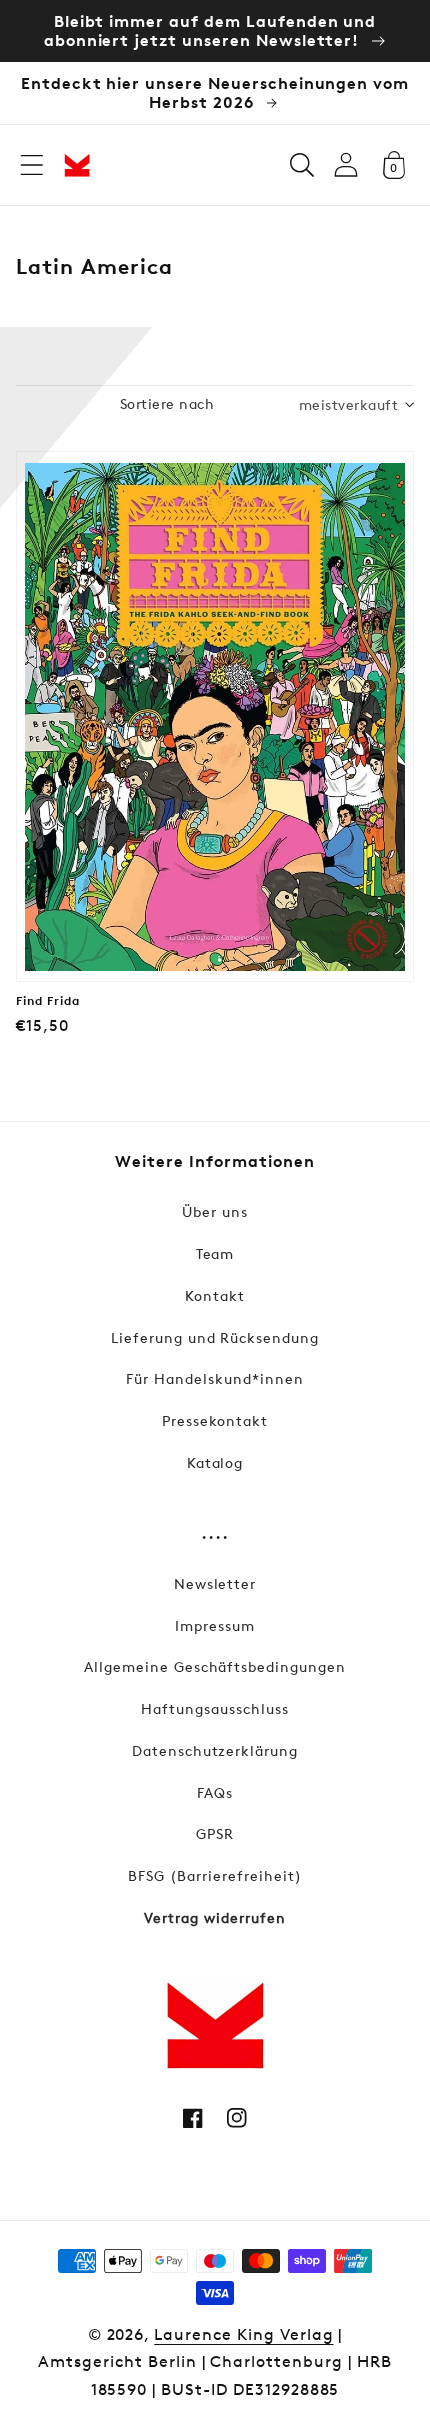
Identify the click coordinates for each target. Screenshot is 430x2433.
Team (215, 1253)
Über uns (215, 1211)
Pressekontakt (215, 1420)
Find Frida (48, 1001)
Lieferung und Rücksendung (215, 1337)
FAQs (215, 1792)
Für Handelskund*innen (214, 1378)
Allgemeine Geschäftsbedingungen (215, 1666)
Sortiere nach (167, 403)
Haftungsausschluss (214, 1708)
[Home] (77, 165)
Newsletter (215, 1583)
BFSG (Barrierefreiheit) (214, 1875)
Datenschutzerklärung (215, 1750)
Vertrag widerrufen (214, 1917)
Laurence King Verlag (243, 2334)
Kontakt (215, 1295)
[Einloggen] (346, 164)
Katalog (215, 1462)
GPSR (215, 1833)
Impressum (215, 1625)
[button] (32, 165)
